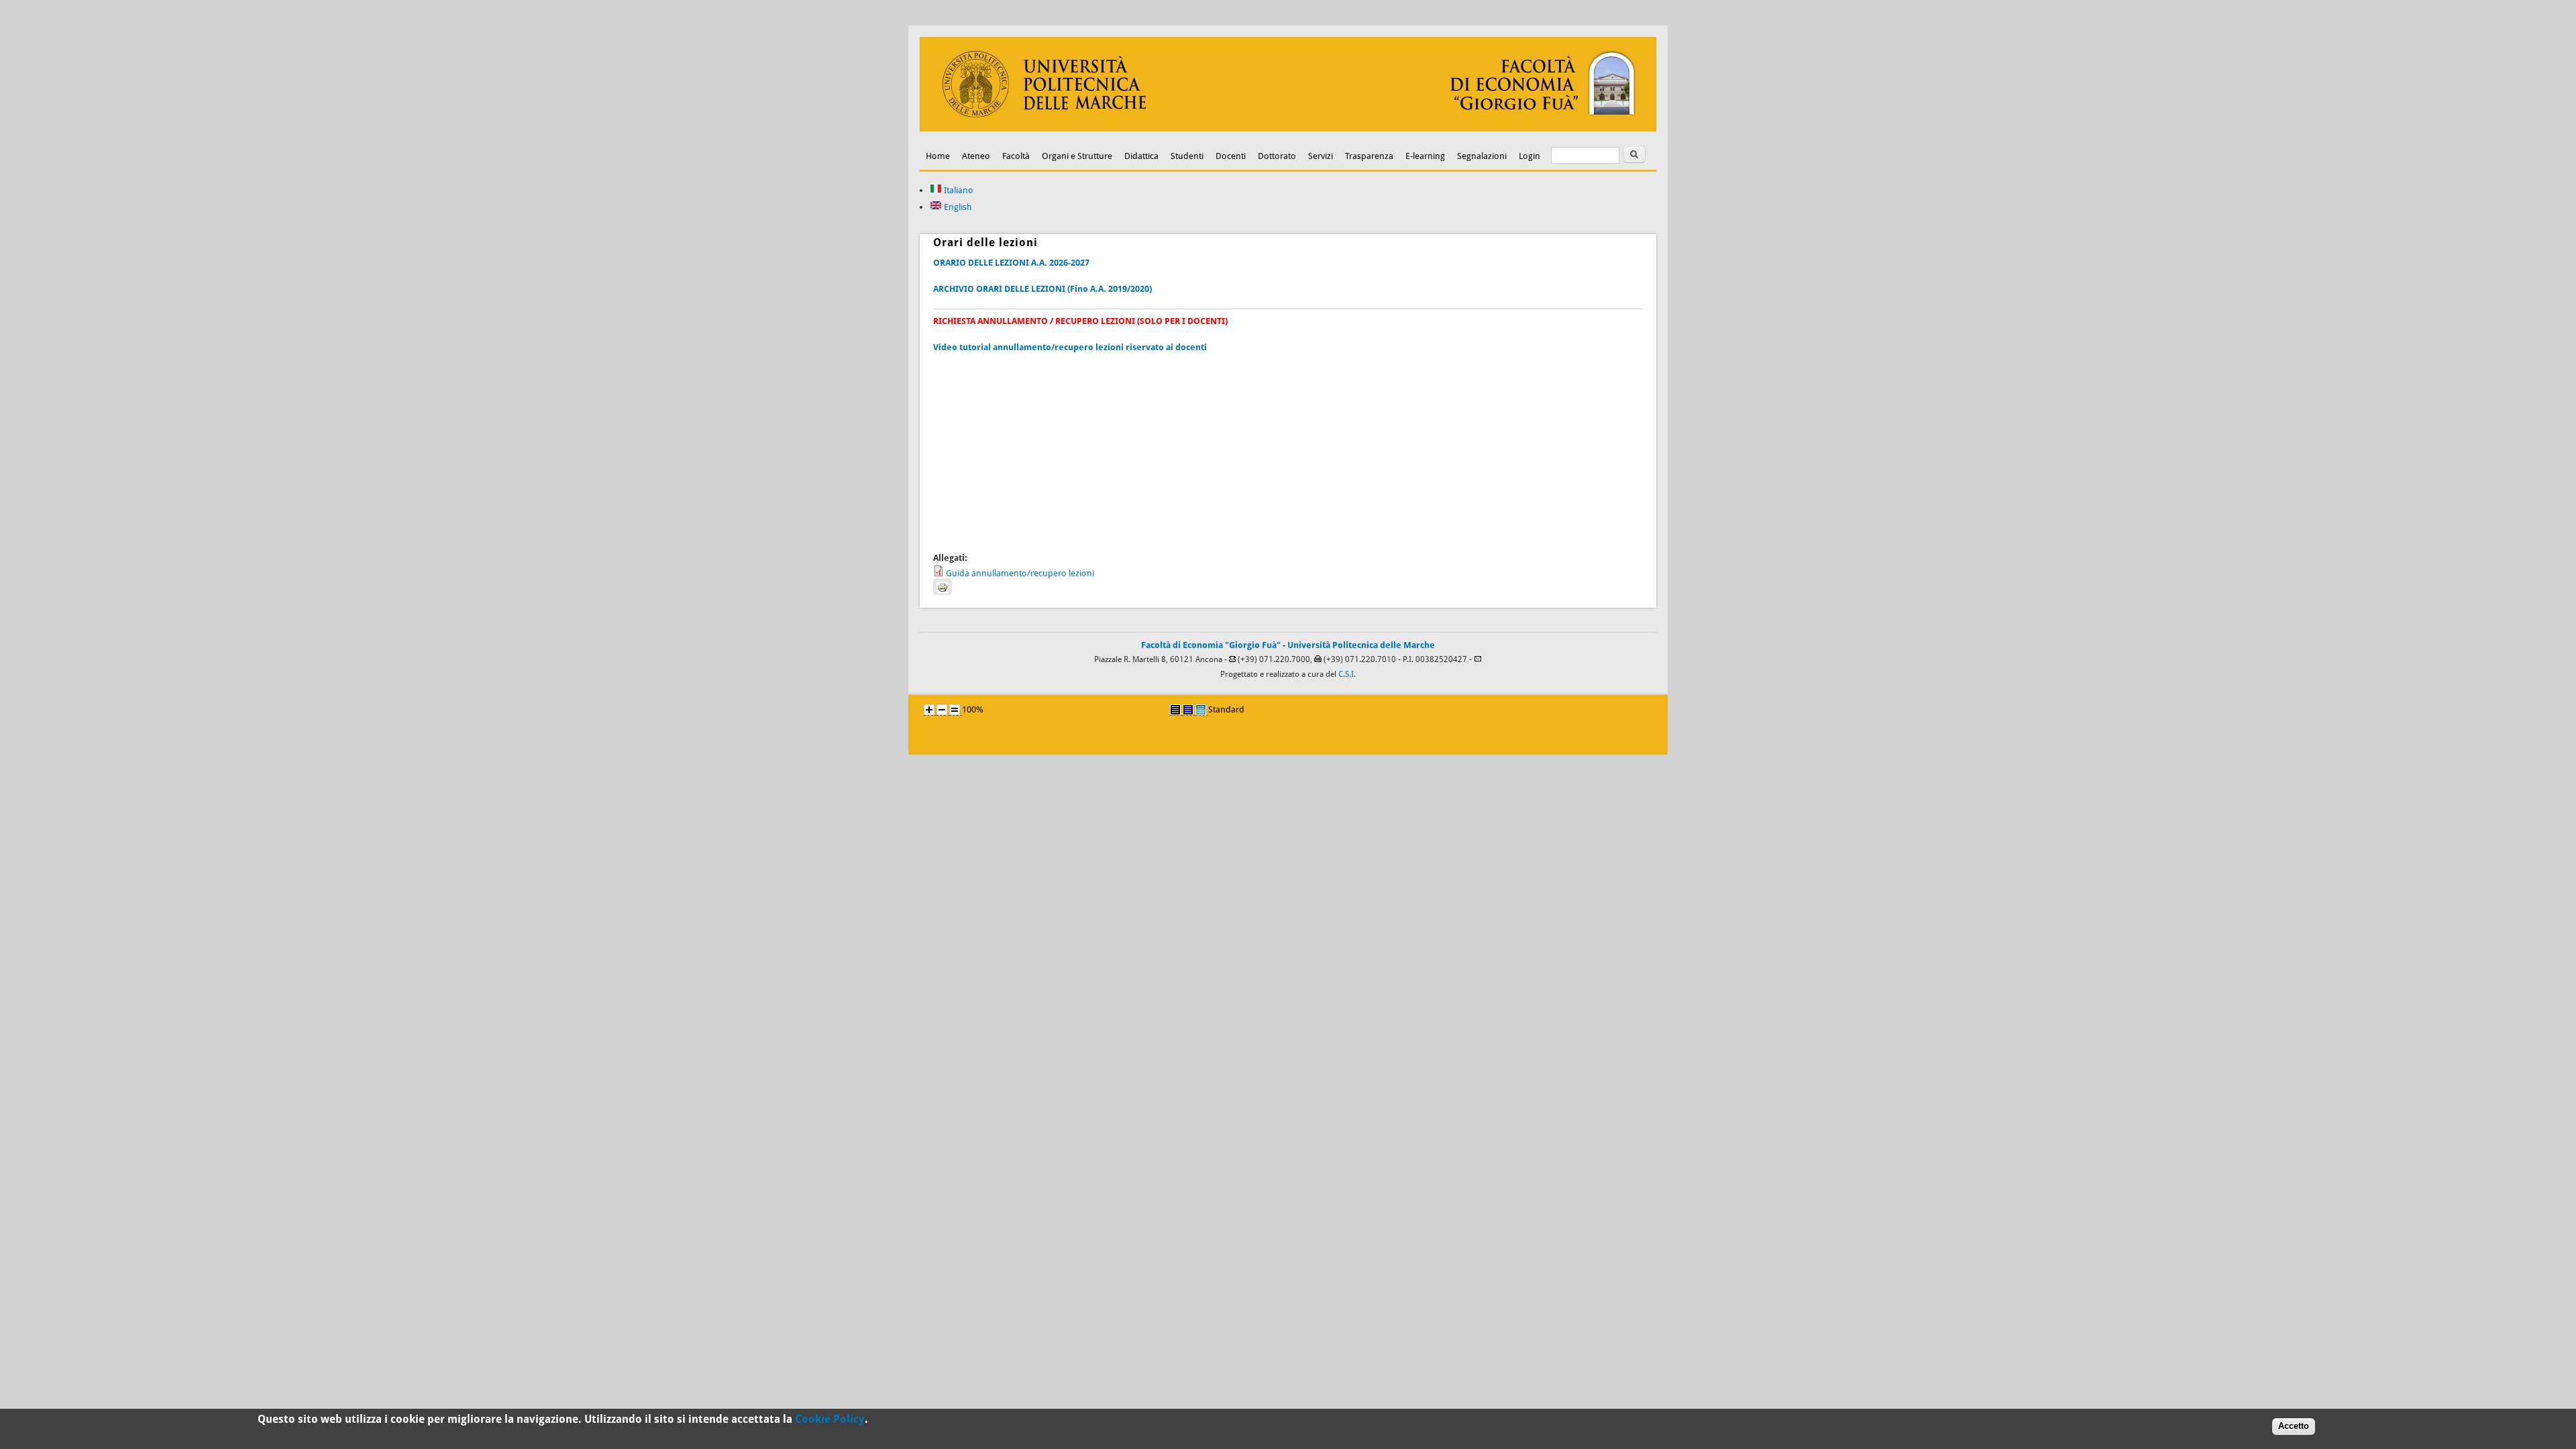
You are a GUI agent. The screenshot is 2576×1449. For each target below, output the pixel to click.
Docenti (1231, 156)
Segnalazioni (1482, 156)
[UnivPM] (1288, 128)
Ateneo (976, 156)
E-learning (1425, 156)
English (957, 207)
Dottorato (1277, 156)
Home (938, 156)
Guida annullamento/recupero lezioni (1020, 573)
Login (1529, 156)
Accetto (2294, 1426)
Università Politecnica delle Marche (1361, 645)
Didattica (1141, 156)
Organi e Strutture (1077, 156)
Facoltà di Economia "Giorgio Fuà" (1211, 645)
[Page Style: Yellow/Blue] (1188, 710)
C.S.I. (1347, 674)
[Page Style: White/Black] (1175, 710)
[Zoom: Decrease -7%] (942, 710)
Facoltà (1016, 156)
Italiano (958, 190)
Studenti (1187, 156)
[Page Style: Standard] (1201, 710)
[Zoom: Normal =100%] (955, 710)
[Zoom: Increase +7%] (929, 710)
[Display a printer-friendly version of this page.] (943, 587)
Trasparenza (1369, 156)
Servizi (1321, 156)
